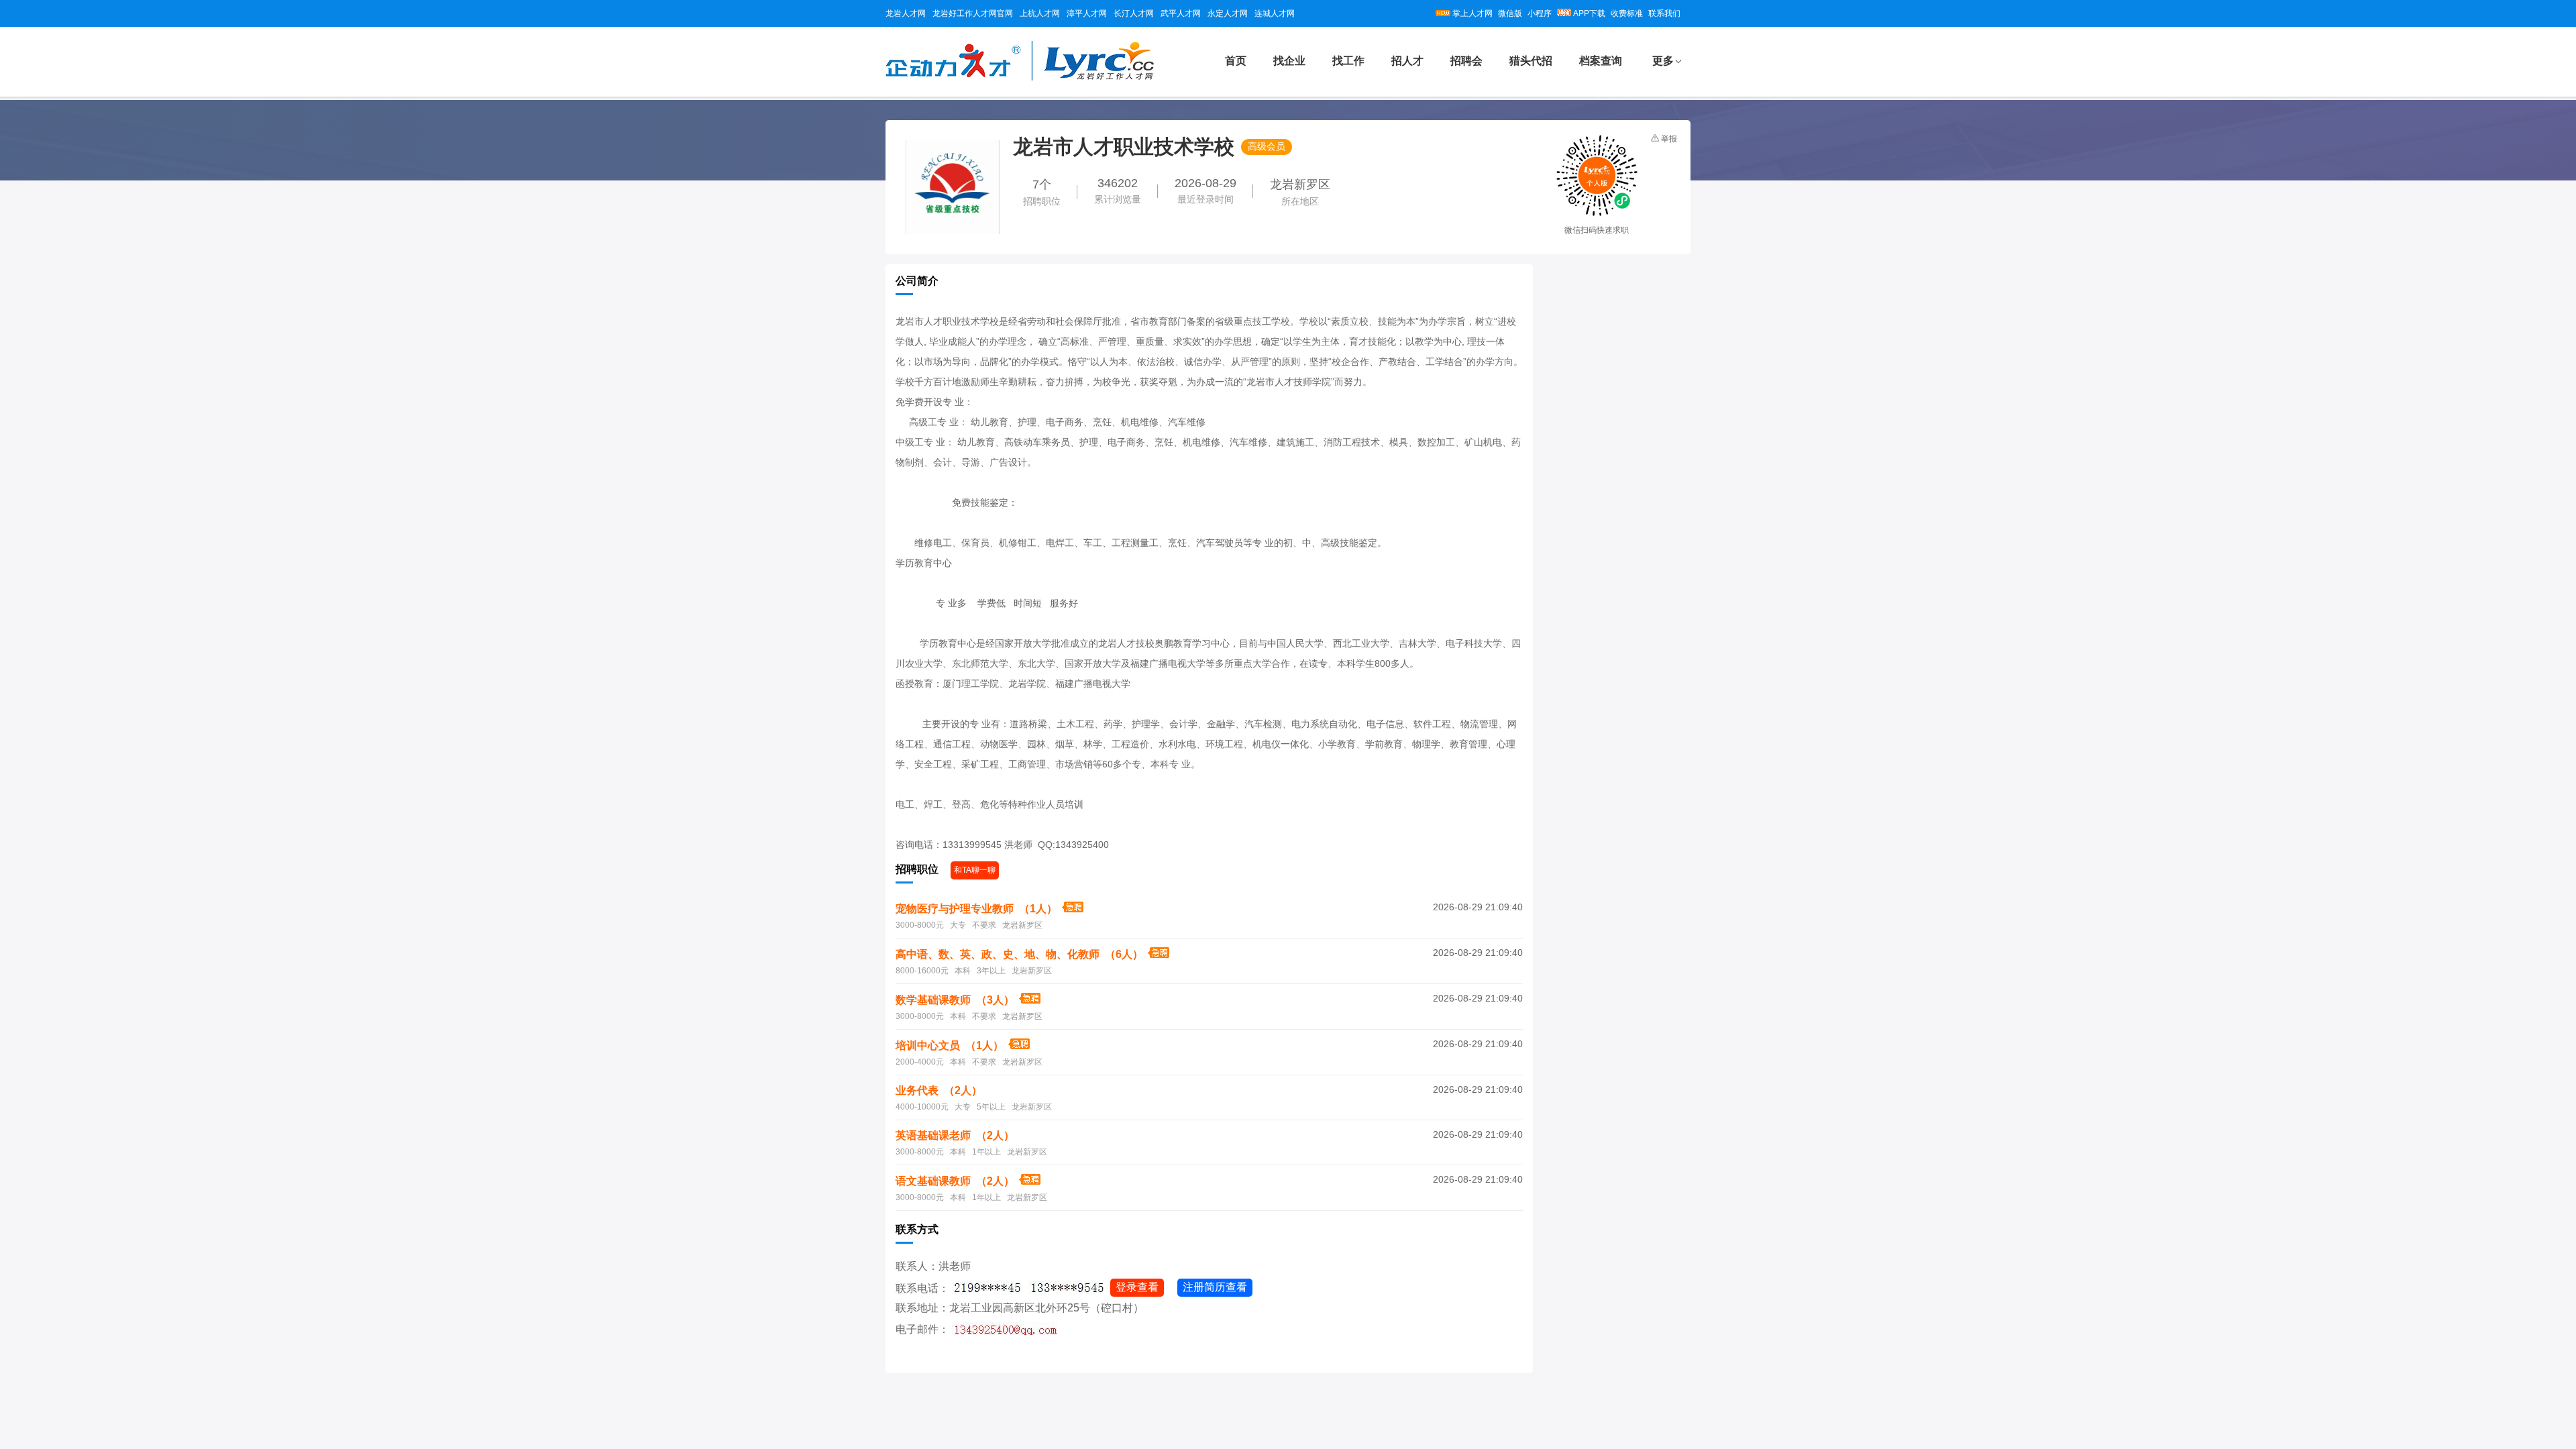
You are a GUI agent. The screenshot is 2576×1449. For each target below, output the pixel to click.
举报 (1669, 139)
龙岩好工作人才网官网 (973, 13)
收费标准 (1627, 13)
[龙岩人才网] (1020, 78)
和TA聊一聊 (975, 870)
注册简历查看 (1215, 1287)
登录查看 (1137, 1287)
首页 (1236, 61)
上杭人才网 (1040, 13)
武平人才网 (1181, 13)
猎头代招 (1531, 61)
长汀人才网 (1134, 13)
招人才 (1407, 61)
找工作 (1348, 61)
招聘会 (1466, 61)
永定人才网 (1228, 13)
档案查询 (1601, 61)
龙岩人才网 (906, 13)
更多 (1663, 61)
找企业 (1289, 61)
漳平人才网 (1087, 13)
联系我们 (1664, 13)
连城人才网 (1275, 13)
